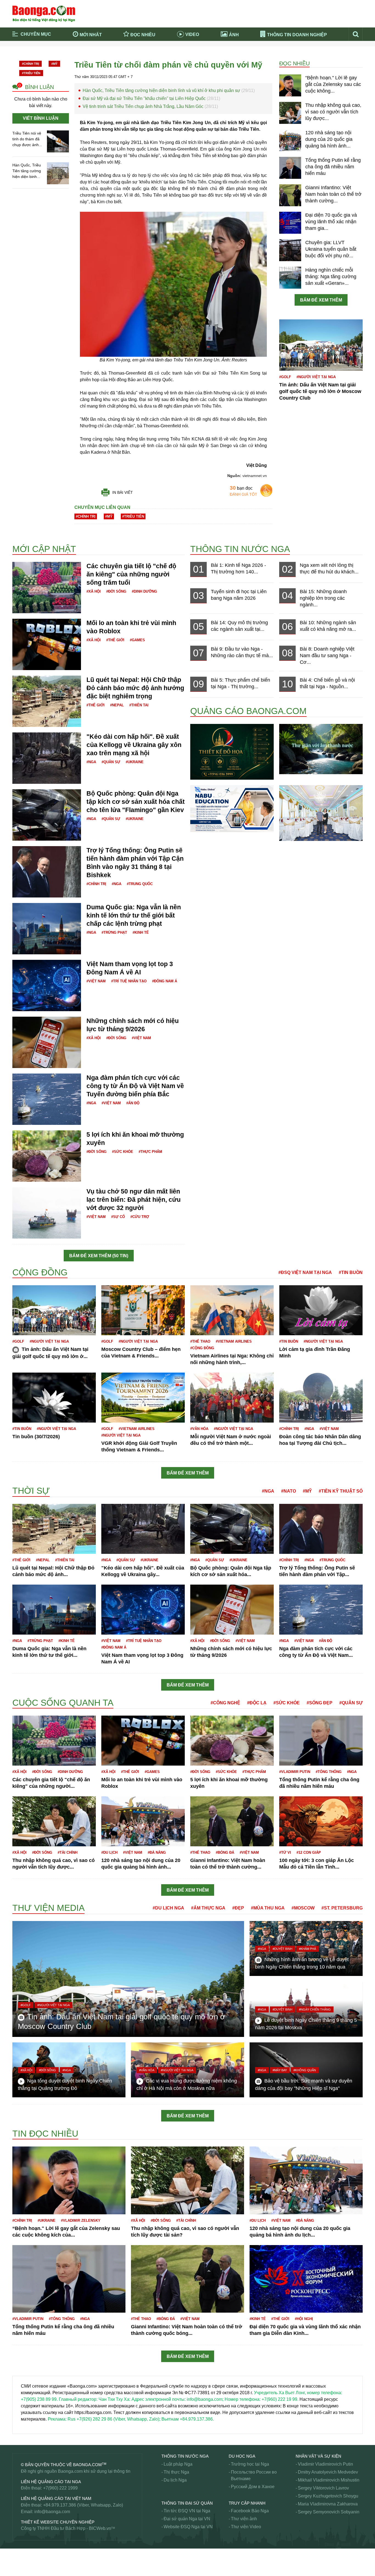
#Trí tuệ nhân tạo (129, 981)
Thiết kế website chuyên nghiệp (58, 2522)
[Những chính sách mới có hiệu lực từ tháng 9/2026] (47, 1042)
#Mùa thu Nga (268, 1908)
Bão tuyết (22, 524)
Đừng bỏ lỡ (287, 51)
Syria (17, 2553)
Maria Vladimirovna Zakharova (328, 2504)
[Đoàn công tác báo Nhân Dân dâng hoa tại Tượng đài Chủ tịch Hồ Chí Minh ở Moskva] (321, 1397)
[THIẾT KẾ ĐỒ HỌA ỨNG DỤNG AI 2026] (232, 752)
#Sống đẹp (320, 1703)
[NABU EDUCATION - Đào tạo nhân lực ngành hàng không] (232, 808)
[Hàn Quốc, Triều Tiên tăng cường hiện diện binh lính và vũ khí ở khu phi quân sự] (58, 173)
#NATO (289, 1491)
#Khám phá (307, 1949)
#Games (137, 640)
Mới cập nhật (44, 549)
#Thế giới (115, 640)
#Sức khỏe (123, 1152)
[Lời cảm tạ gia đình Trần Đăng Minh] (321, 1310)
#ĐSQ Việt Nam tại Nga (305, 1272)
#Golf (285, 377)
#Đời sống (116, 591)
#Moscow (303, 1908)
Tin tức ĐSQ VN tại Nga (187, 2511)
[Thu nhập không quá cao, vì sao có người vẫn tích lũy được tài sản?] (290, 113)
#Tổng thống (329, 1772)
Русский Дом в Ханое (253, 2487)
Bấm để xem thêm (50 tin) (99, 1256)
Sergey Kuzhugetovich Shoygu (328, 2496)
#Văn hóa (199, 1429)
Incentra (20, 1265)
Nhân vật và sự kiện (318, 2456)
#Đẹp (238, 1908)
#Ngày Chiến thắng (315, 2009)
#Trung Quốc (140, 884)
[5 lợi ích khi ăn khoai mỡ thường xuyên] (47, 1156)
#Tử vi (285, 1852)
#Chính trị (30, 64)
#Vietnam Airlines (234, 1341)
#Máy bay (280, 2070)
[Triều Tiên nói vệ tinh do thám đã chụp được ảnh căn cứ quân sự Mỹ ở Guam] (58, 141)
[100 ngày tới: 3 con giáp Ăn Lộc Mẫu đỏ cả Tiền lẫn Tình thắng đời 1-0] (321, 1821)
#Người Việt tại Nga (316, 377)
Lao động (22, 1693)
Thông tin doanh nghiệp (297, 35)
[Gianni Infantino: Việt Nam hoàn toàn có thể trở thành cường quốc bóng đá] (290, 195)
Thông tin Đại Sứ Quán (187, 2503)
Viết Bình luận (41, 118)
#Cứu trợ (140, 1217)
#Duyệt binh (282, 1949)
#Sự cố (118, 1217)
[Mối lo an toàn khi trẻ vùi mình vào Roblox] (47, 644)
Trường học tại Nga (250, 2464)
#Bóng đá (225, 1852)
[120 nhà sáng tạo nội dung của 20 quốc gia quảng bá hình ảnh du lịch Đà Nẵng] (290, 140)
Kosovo (20, 1695)
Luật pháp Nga (178, 2464)
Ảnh (234, 35)
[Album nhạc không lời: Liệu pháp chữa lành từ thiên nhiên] (321, 749)
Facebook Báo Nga (250, 2511)
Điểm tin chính (36, 59)
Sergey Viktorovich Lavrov (323, 2488)
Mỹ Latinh (22, 1902)
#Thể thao (200, 1341)
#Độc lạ (257, 1703)
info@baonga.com (52, 2512)
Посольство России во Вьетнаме (254, 2475)
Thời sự (199, 59)
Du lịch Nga (175, 2480)
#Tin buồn (351, 1272)
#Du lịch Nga (168, 1908)
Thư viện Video (246, 2527)
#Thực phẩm (150, 1152)
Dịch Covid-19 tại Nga (128, 59)
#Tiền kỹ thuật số (341, 1491)
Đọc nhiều (143, 35)
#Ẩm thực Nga (208, 1908)
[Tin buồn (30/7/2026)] (54, 1397)
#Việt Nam (96, 981)
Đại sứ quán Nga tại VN (187, 2519)
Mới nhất (91, 35)
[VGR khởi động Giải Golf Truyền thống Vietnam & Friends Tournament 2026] (143, 1397)
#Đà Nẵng (157, 1852)
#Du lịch (109, 1852)
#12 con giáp (309, 1852)
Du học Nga (242, 2456)
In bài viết (123, 492)
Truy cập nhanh (247, 2503)
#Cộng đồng (202, 1348)
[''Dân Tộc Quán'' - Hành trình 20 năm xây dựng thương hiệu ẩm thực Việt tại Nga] (321, 812)
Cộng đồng (40, 1272)
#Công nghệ (225, 1703)
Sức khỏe (22, 2566)
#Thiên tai (139, 705)
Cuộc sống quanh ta (63, 1703)
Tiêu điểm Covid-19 (210, 51)
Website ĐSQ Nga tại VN (188, 2527)
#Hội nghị (304, 2319)
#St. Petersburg (342, 1908)
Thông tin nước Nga (240, 549)
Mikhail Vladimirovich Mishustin (329, 2480)
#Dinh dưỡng (144, 591)
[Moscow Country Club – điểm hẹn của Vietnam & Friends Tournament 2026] (143, 1310)
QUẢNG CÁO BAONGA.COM (248, 711)
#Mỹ (54, 64)
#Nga (91, 762)
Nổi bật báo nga (291, 59)
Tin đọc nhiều (45, 2134)
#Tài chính (68, 1852)
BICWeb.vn (100, 2528)
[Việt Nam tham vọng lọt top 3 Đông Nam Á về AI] (47, 985)
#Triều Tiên (31, 73)
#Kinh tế (141, 932)
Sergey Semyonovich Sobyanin (329, 2512)
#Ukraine (135, 762)
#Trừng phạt (114, 932)
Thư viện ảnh (244, 2519)
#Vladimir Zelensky (81, 2220)
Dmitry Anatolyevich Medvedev (328, 2472)
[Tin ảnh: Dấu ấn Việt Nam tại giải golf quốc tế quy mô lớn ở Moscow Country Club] (321, 345)
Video (192, 34)
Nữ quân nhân (26, 2123)
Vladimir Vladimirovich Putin (325, 2464)
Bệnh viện (22, 531)
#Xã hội (94, 591)
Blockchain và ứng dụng (130, 51)
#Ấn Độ (133, 1103)
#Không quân (305, 2070)
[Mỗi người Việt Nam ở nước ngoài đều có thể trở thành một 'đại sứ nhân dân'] (232, 1397)
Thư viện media (48, 1908)
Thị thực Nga (176, 2472)
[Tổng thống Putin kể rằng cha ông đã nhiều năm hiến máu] (290, 168)
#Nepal (117, 705)
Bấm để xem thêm (321, 300)
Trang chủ (32, 51)
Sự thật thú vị (25, 2559)
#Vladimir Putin (295, 1772)
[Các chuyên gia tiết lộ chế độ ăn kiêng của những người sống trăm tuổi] (47, 587)
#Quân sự (111, 762)
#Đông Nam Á (165, 981)
